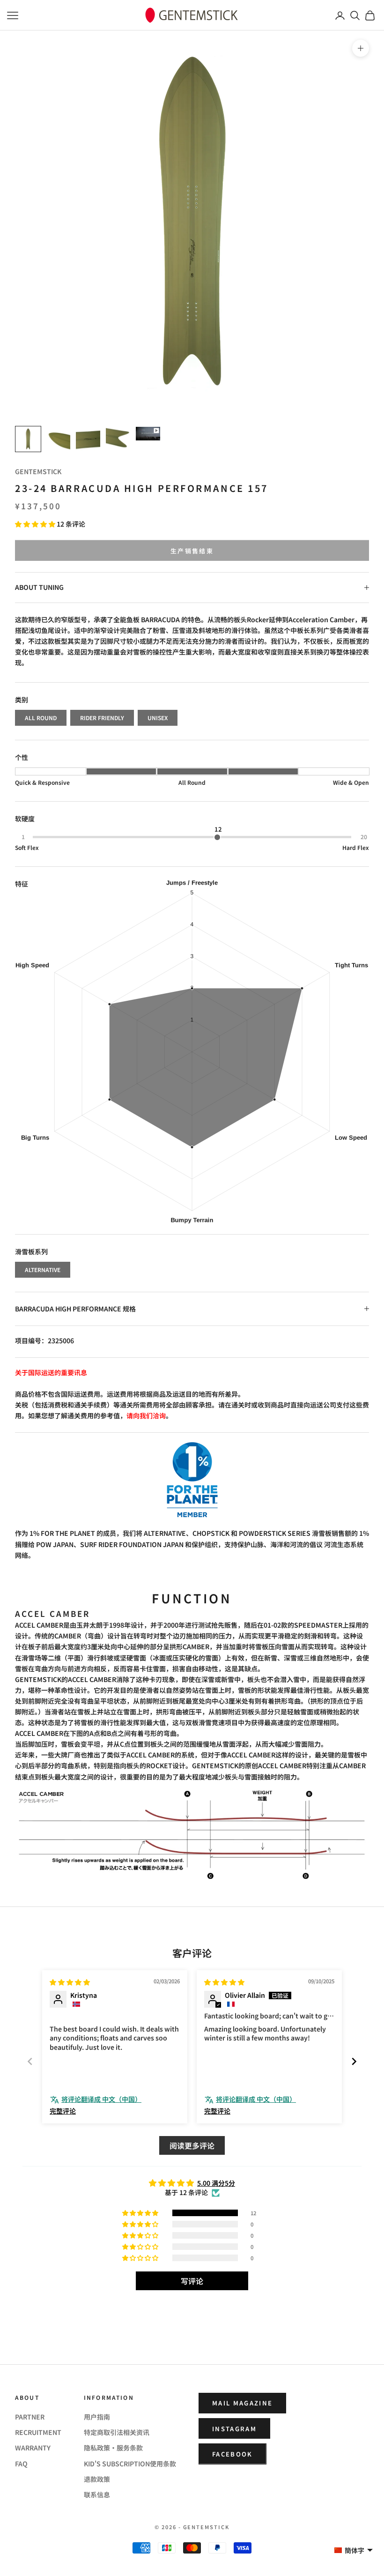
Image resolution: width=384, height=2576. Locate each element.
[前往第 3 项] (88, 439)
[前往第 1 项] (28, 439)
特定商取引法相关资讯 (117, 2432)
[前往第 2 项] (58, 439)
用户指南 (97, 2417)
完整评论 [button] (63, 2111)
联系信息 (97, 2494)
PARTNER (30, 2417)
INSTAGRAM (234, 2429)
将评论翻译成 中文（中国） (101, 2099)
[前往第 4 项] (118, 439)
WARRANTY (33, 2448)
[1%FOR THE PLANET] (192, 1480)
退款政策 (97, 2479)
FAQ (21, 2464)
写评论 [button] (192, 2281)
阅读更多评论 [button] (192, 2145)
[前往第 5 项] (148, 434)
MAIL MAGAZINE (242, 2403)
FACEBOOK (233, 2454)
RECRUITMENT (38, 2432)
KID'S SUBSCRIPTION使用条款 (130, 2464)
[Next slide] (354, 2061)
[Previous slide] (30, 2061)
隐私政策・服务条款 (113, 2448)
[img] (70, 1982)
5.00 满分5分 (216, 2183)
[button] (36, 524)
